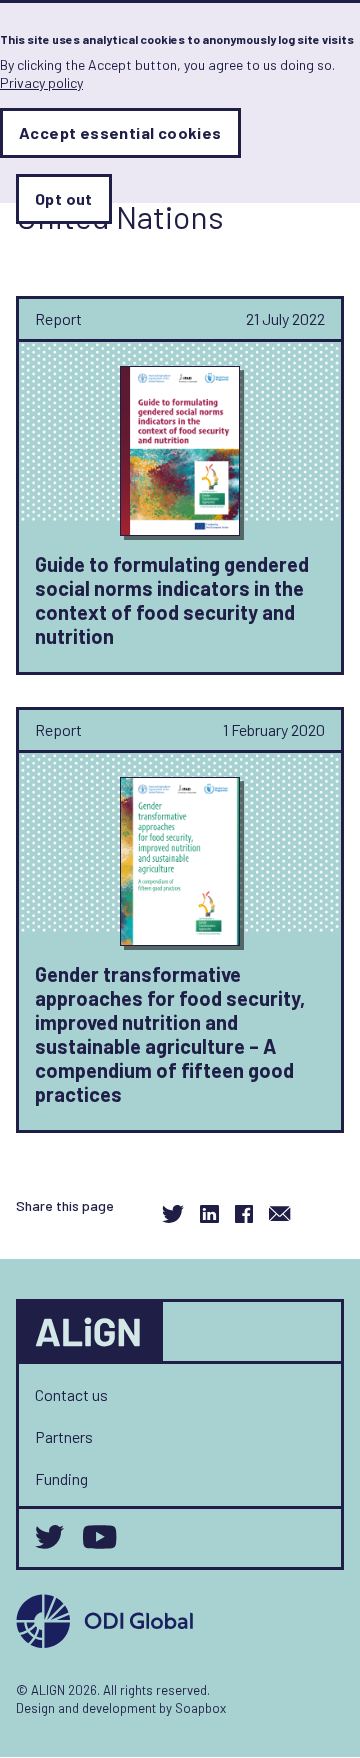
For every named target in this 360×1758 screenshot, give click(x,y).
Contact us (71, 1394)
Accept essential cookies (120, 132)
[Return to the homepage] (91, 1332)
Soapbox (200, 1708)
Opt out (64, 198)
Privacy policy (41, 82)
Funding (61, 1478)
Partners (64, 1436)
